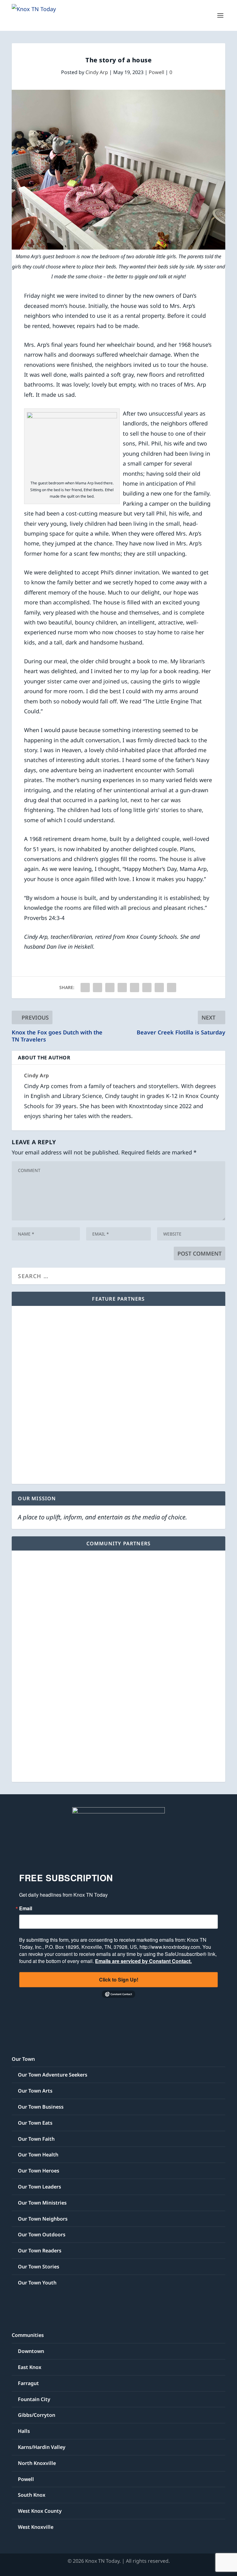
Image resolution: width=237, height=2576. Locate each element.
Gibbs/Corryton (37, 2415)
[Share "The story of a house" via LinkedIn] (135, 988)
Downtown (31, 2351)
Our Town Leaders (39, 2187)
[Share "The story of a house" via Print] (172, 988)
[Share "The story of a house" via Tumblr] (110, 988)
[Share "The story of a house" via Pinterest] (122, 988)
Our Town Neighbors (43, 2219)
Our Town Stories (39, 2267)
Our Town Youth (37, 2283)
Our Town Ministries (42, 2203)
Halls (24, 2431)
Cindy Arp (97, 72)
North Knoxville (37, 2463)
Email (26, 1908)
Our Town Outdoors (42, 2234)
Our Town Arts (35, 2091)
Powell (156, 72)
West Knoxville (36, 2527)
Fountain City (34, 2399)
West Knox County (40, 2511)
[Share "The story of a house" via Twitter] (98, 988)
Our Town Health (38, 2155)
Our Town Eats (35, 2123)
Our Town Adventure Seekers (53, 2075)
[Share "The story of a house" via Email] (159, 988)
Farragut (28, 2383)
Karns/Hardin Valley (42, 2447)
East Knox (30, 2367)
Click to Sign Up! (119, 1980)
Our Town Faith (36, 2139)
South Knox (32, 2495)
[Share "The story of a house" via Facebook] (85, 988)
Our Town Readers (40, 2251)
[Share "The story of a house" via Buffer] (147, 988)
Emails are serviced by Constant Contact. (143, 1961)
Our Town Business (41, 2107)
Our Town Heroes (39, 2171)
